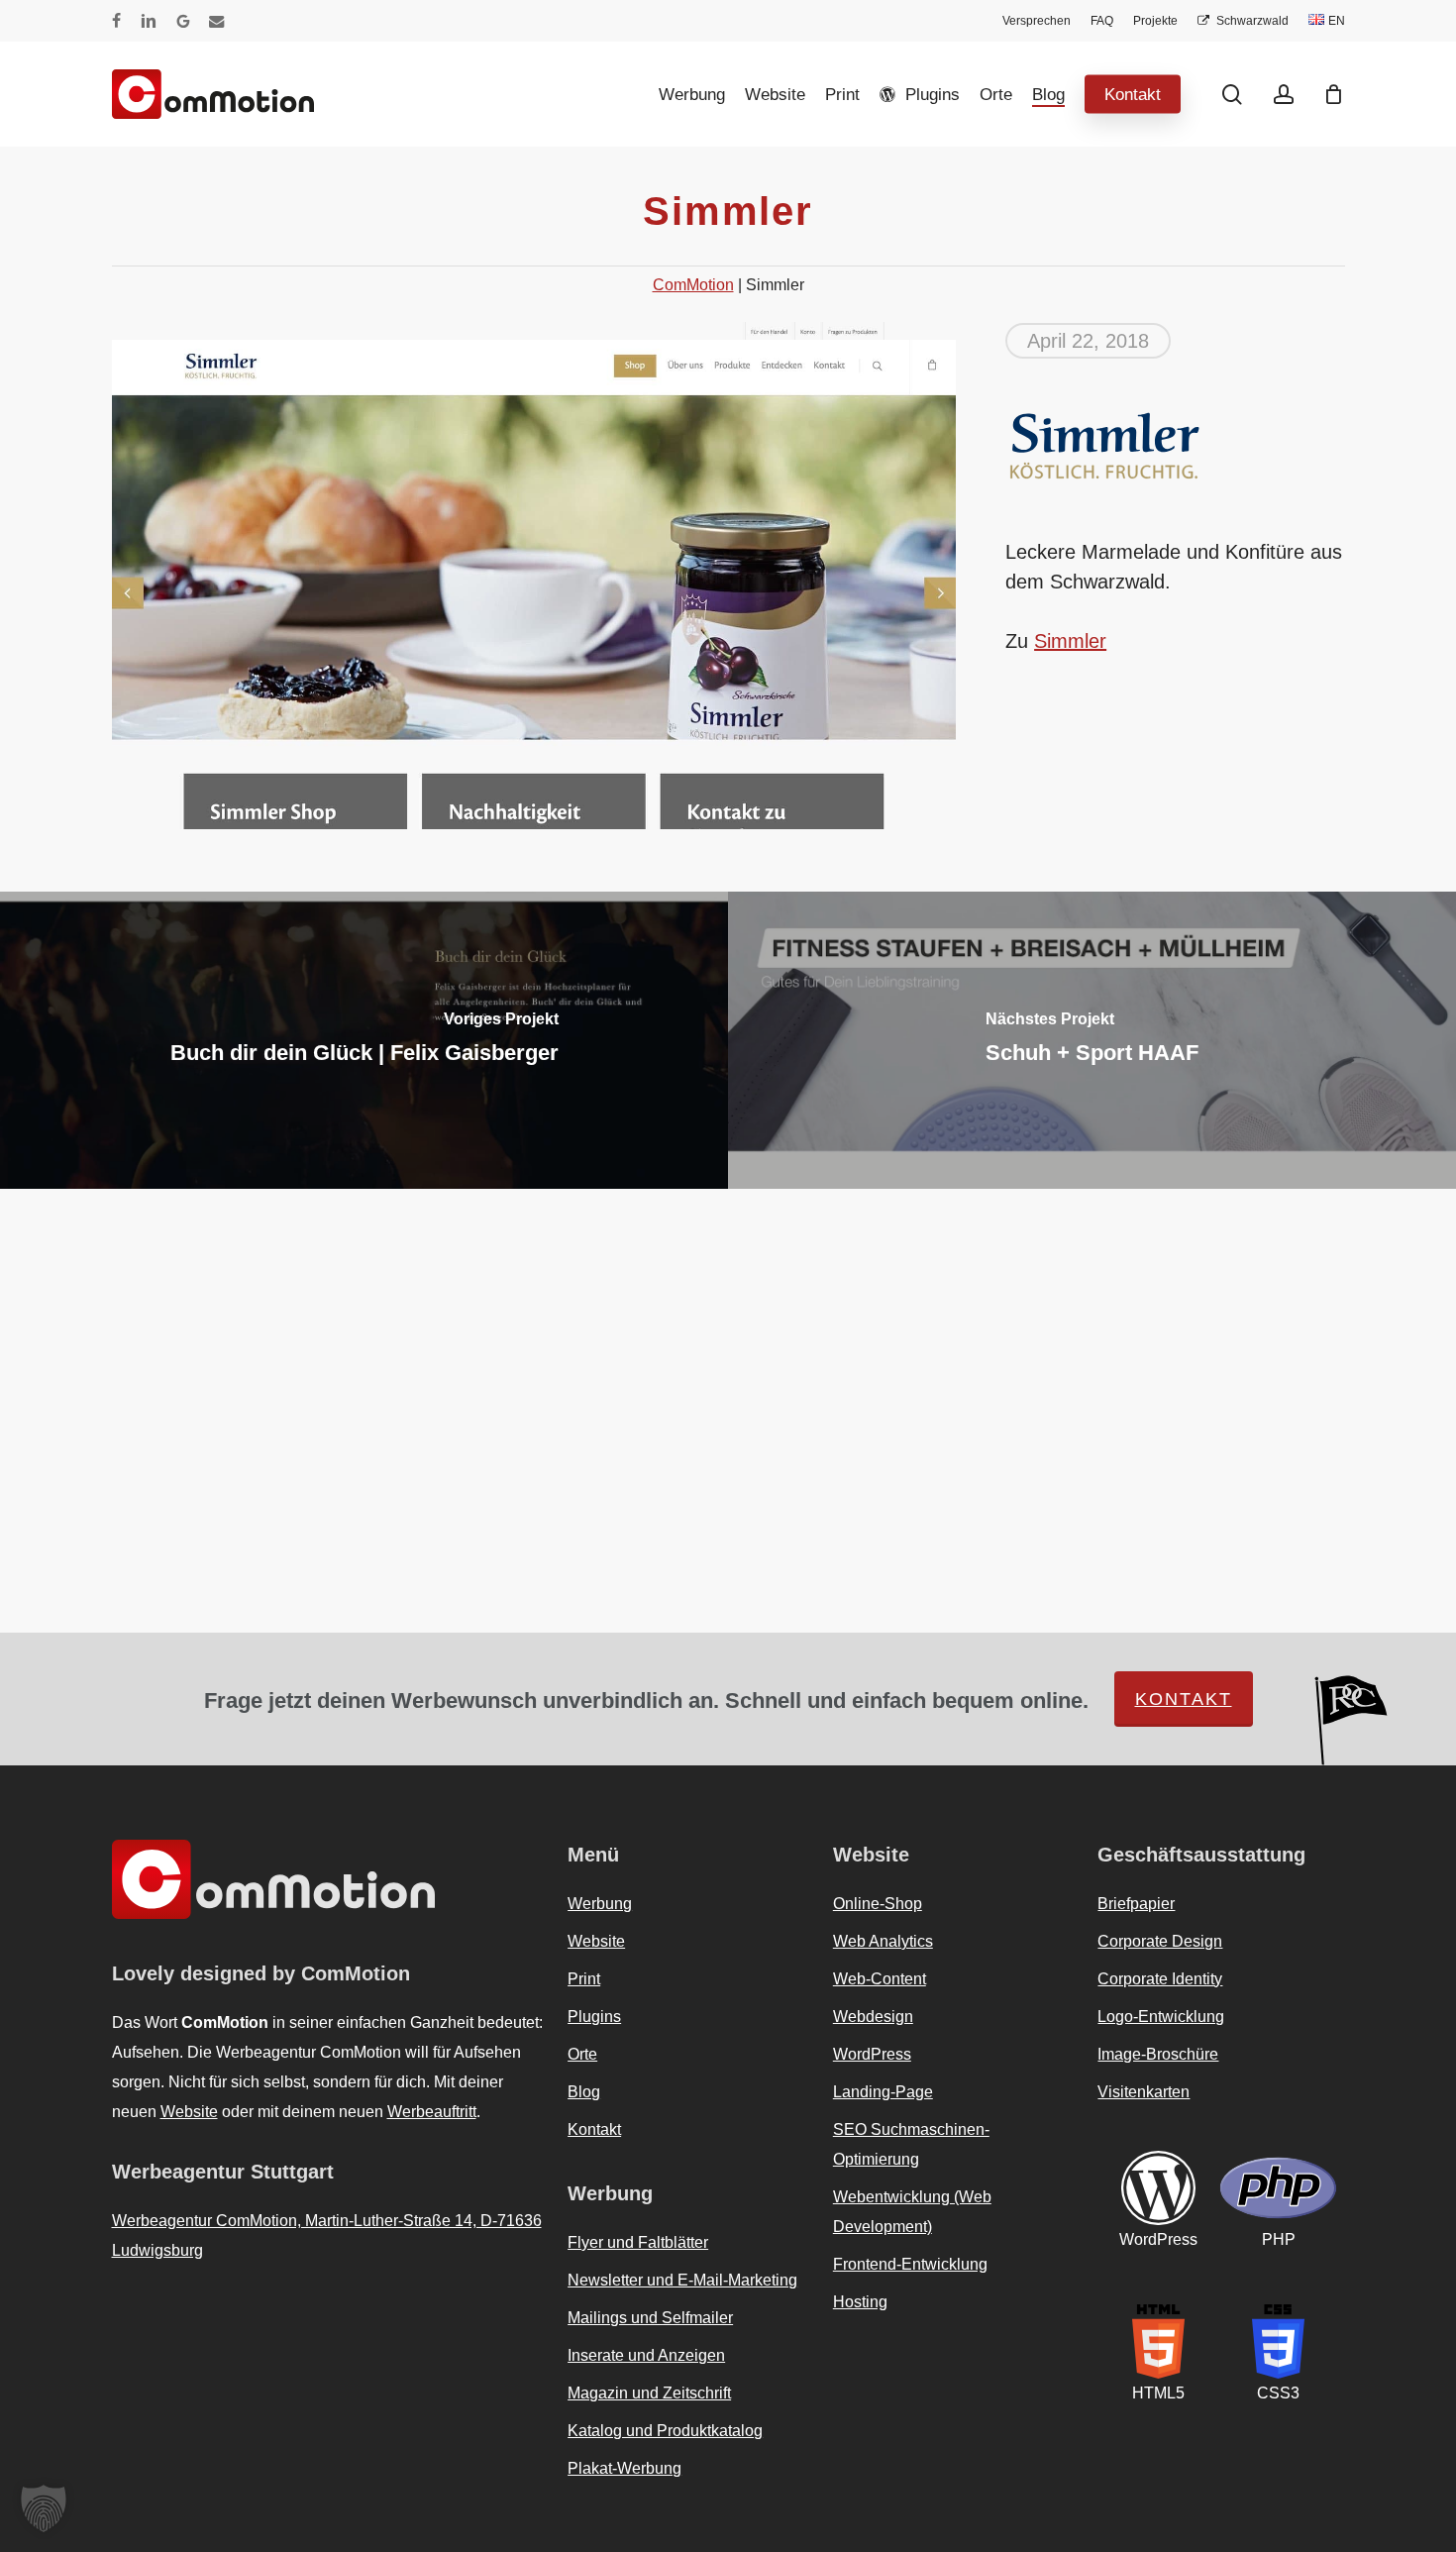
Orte (582, 2054)
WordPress (872, 2054)
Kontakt (1184, 1699)
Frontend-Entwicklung (910, 2264)
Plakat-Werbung (624, 2468)
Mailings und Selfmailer (650, 2318)
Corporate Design (1160, 1941)
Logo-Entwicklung (1161, 2017)
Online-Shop (878, 1904)
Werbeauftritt (432, 2112)
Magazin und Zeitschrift (649, 2393)
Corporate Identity (1160, 1979)
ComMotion (693, 285)
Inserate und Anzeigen (646, 2355)
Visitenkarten (1144, 2092)
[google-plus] (183, 21)
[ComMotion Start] (137, 94)
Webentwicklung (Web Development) (912, 2212)
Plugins (594, 2017)
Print (584, 1979)
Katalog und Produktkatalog (665, 2431)
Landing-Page (883, 2092)
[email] (217, 21)
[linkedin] (149, 21)
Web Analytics (883, 1941)
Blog (584, 2092)
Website (189, 2112)
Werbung (600, 1904)
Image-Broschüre (1158, 2054)
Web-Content (880, 1979)
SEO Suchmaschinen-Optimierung (911, 2144)
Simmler (1070, 641)
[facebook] (116, 21)
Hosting (860, 2302)
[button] (44, 2508)
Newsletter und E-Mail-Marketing (682, 2280)
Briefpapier (1136, 1904)
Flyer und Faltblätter (638, 2242)
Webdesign (873, 2017)
